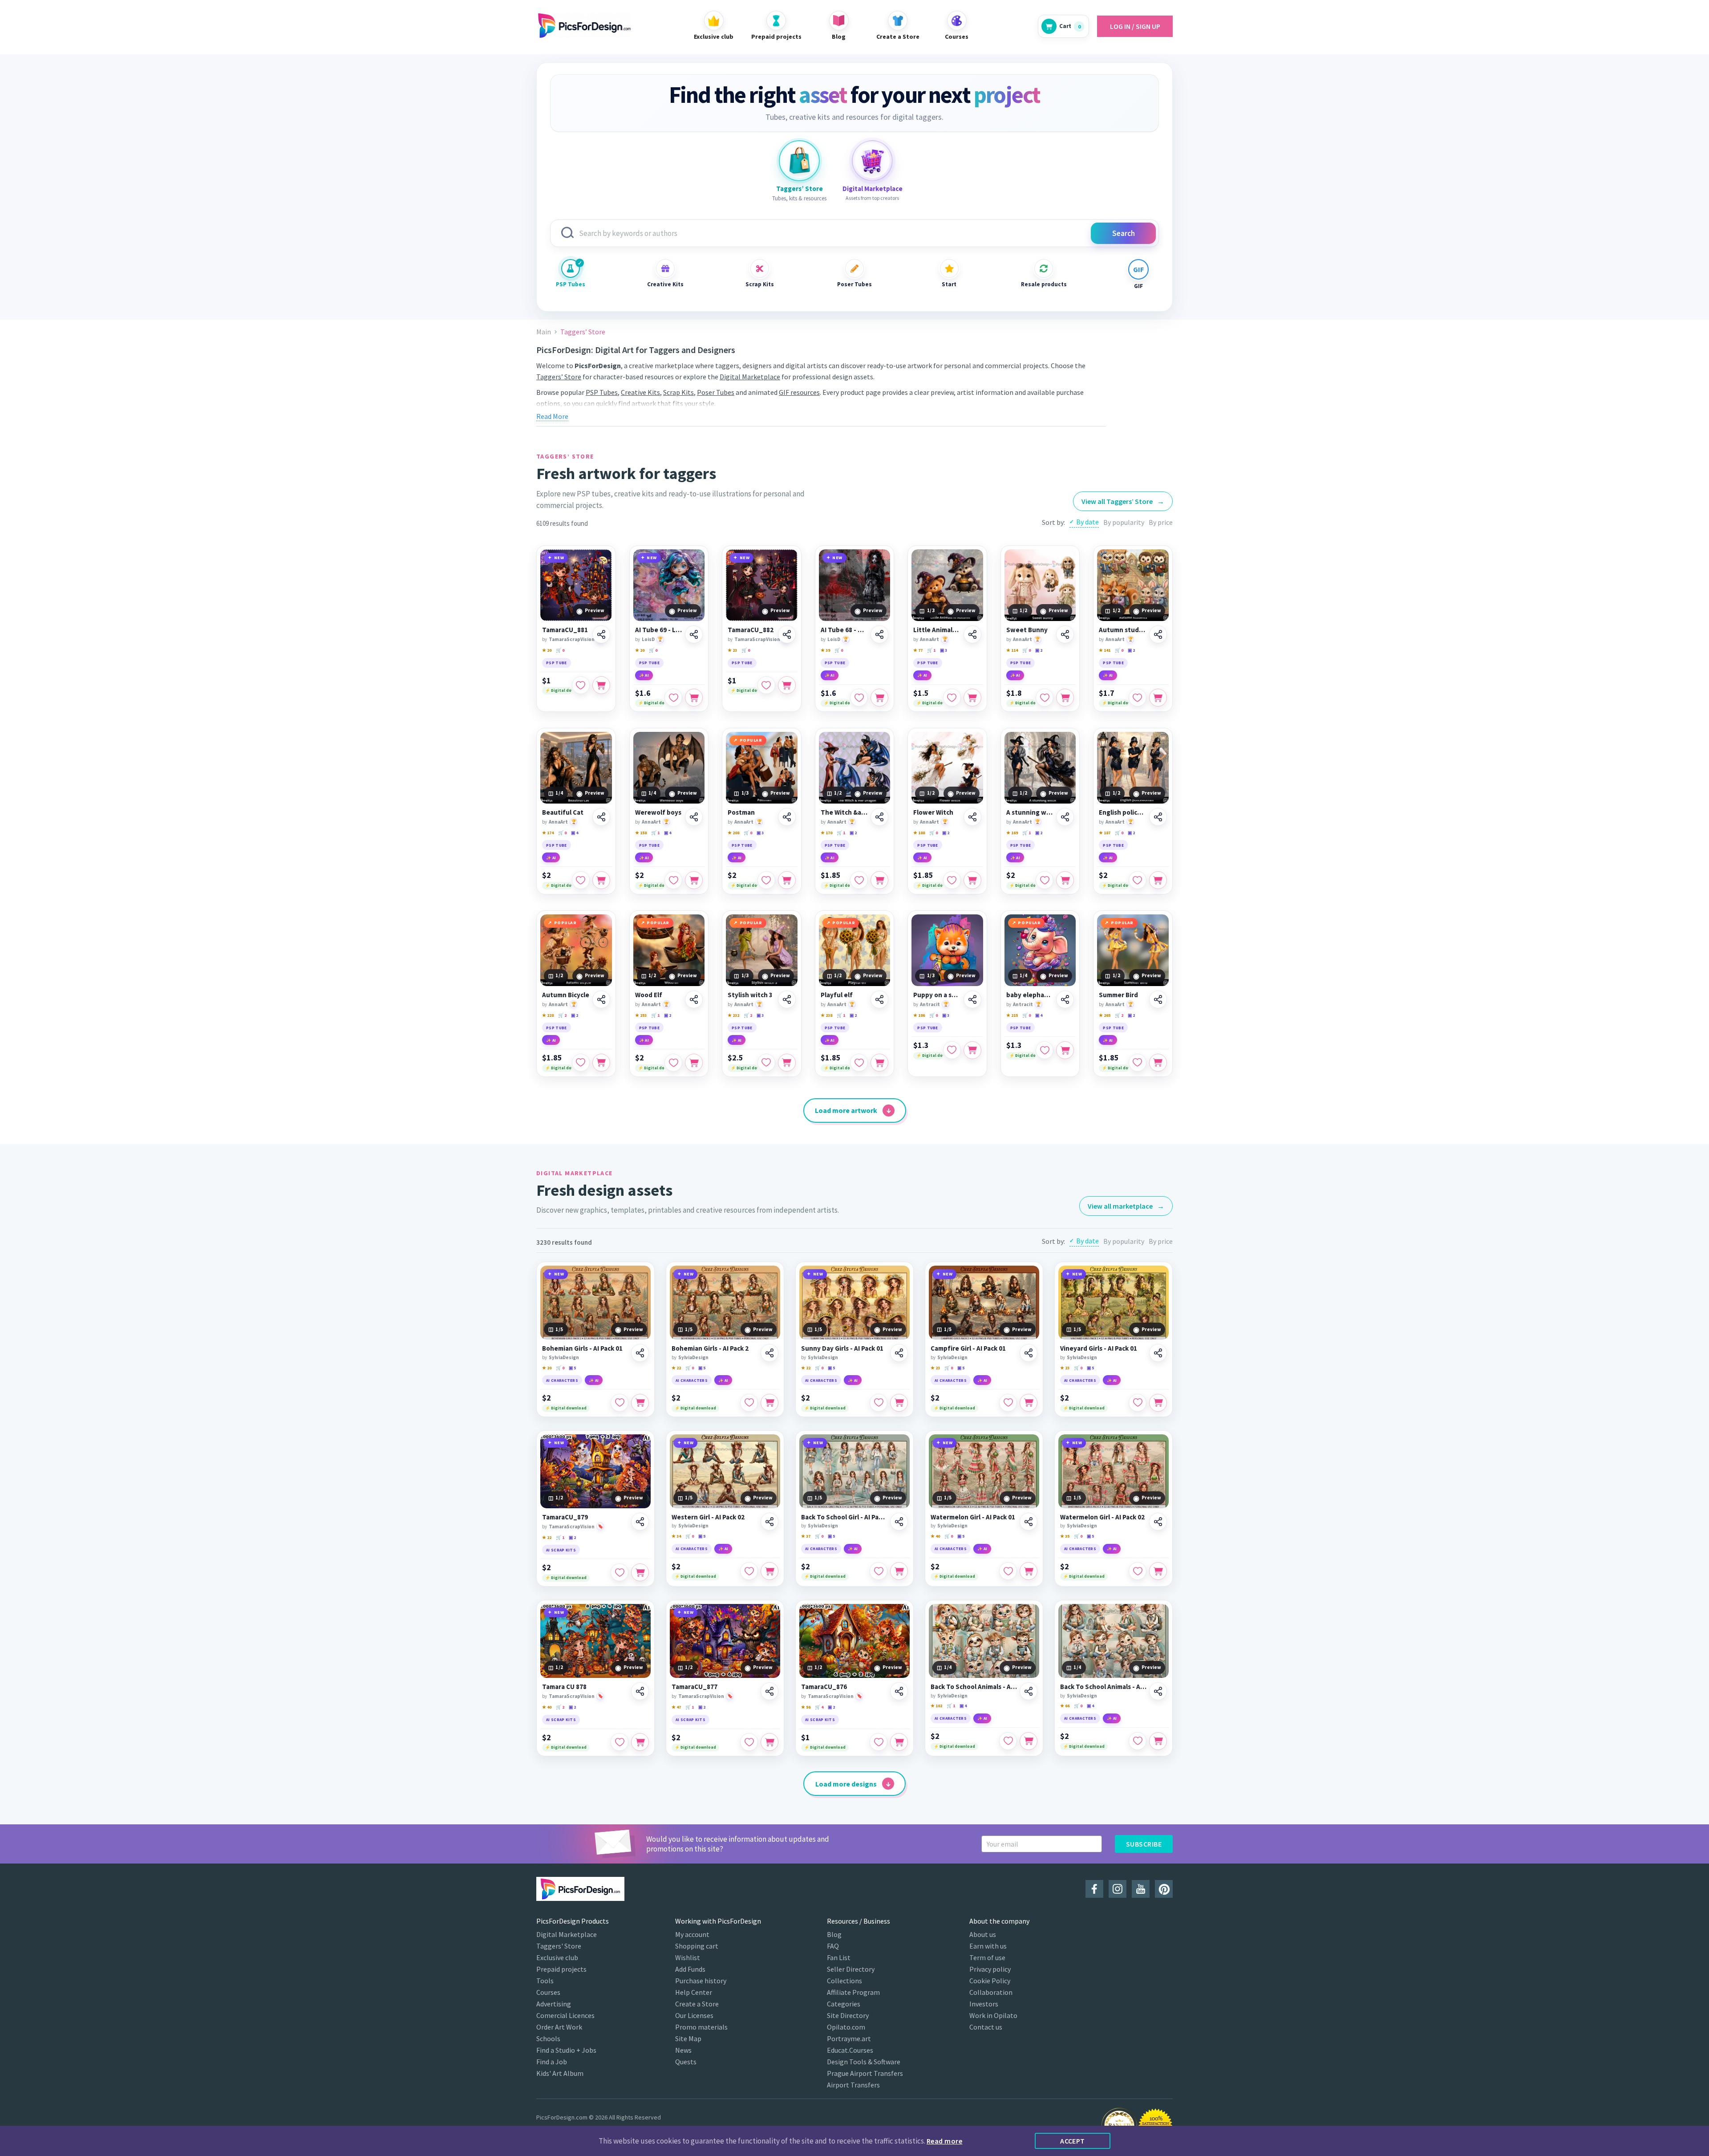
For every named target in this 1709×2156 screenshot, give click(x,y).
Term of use (987, 1957)
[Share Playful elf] (879, 999)
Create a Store (697, 2004)
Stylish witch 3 (750, 995)
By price (1161, 522)
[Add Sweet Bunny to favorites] (1045, 698)
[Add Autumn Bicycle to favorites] (581, 1063)
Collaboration (991, 1992)
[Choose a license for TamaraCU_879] (640, 1572)
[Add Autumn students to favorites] (1138, 698)
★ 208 (733, 833)
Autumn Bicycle (566, 995)
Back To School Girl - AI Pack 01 (844, 1517)
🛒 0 (560, 650)
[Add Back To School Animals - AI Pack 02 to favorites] (1138, 1741)
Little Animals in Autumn (937, 630)
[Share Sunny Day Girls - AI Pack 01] (899, 1353)
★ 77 (918, 650)
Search (1124, 233)
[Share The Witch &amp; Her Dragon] (879, 817)
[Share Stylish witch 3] (787, 999)
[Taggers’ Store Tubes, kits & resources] (799, 161)
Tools (545, 1981)
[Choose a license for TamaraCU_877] (769, 1742)
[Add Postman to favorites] (766, 880)
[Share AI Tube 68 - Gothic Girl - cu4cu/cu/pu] (879, 634)
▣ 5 (572, 1368)
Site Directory (848, 2015)
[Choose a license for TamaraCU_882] (787, 685)
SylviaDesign (564, 1357)
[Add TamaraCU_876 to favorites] (879, 1742)
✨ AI (644, 675)
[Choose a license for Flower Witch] (972, 880)
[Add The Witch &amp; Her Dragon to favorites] (859, 880)
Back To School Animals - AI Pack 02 (1103, 1687)
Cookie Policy (990, 1981)
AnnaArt (929, 639)
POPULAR (751, 740)
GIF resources (799, 392)
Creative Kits (665, 284)
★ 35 (1065, 1536)
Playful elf (837, 995)
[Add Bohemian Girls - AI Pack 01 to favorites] (620, 1403)
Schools (548, 2038)
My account (692, 1934)
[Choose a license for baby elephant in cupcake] (1065, 1050)
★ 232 (733, 1015)
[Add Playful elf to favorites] (859, 1063)
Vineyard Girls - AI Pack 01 (1099, 1348)
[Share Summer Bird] (1158, 999)
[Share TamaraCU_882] (787, 634)
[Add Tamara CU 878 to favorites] (620, 1742)
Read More (552, 416)
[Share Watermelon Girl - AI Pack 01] (1029, 1522)
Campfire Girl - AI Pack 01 (968, 1348)
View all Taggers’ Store (1123, 501)
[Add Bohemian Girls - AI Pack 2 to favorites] (749, 1403)
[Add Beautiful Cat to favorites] (581, 880)
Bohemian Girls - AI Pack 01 (582, 1348)
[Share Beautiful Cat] (601, 817)
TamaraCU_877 (695, 1687)
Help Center (694, 1992)
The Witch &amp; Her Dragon (844, 812)
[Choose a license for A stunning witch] (1065, 880)
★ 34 (676, 1536)
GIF (1138, 286)
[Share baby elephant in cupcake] (1065, 999)
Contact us (986, 2027)
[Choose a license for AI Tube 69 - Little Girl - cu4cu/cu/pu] (694, 698)
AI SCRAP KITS (561, 1550)
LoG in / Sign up (1135, 26)
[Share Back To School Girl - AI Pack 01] (899, 1522)
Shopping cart (697, 1946)
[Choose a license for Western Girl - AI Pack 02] (769, 1571)
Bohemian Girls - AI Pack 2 (710, 1348)
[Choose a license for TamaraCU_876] (899, 1742)
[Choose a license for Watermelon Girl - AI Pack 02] (1158, 1571)
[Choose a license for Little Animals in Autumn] (972, 698)
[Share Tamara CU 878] (640, 1691)
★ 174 (548, 833)
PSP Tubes (571, 284)
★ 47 (676, 1707)
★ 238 (826, 1015)
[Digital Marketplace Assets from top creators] (872, 161)
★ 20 (547, 650)
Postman (741, 812)
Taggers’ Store (559, 377)
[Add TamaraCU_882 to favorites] (766, 685)
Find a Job (552, 2062)
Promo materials (701, 2027)
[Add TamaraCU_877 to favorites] (749, 1742)
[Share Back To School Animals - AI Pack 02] (1158, 1691)
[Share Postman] (787, 817)
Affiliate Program (853, 1992)
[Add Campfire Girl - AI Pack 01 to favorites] (1008, 1403)
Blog (834, 1934)
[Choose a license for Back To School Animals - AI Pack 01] (1029, 1741)
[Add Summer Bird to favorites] (1138, 1063)
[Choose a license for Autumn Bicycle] (601, 1063)
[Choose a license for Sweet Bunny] (1065, 698)
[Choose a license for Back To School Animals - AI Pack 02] (1158, 1741)
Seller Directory (851, 1969)
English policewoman (1123, 812)
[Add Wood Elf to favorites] (673, 1063)
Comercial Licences (565, 2015)
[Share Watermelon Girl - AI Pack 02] (1158, 1522)
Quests (686, 2062)
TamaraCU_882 (751, 630)
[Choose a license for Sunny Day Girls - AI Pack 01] (899, 1403)
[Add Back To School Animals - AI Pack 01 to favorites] (1008, 1741)
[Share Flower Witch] (972, 817)
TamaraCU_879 (565, 1517)
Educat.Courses (850, 2050)
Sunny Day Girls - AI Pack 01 (842, 1348)
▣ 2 (1039, 650)
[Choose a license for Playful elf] (879, 1063)
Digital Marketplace (750, 377)
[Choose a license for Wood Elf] (694, 1063)
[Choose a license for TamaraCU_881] (601, 685)
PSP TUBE (557, 663)
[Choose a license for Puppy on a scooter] (972, 1050)
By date (1087, 522)
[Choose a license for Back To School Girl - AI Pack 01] (899, 1571)
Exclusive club (557, 1957)
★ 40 (935, 1536)
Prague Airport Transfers (865, 2073)
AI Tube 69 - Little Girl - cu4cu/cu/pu (659, 630)
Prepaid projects (561, 1969)
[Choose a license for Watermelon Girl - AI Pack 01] (1029, 1571)
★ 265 (1105, 1015)
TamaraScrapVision (572, 639)
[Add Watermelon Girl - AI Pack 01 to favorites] (1008, 1571)
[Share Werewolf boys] (694, 817)
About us (983, 1934)
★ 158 (641, 833)
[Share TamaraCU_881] (601, 634)
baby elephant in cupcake (1030, 995)
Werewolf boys (658, 812)
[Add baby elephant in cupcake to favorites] (1045, 1050)
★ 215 (1012, 1015)
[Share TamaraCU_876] (899, 1691)
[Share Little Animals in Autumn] (972, 634)
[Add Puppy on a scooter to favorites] (952, 1050)
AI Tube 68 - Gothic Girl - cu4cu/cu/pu (844, 630)
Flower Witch (933, 812)
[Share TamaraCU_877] (769, 1691)
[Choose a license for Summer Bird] (1158, 1063)
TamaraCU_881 (565, 630)
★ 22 (676, 1368)
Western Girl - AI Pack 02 (708, 1517)
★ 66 (1065, 1706)
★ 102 (936, 1706)
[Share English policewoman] (1158, 817)
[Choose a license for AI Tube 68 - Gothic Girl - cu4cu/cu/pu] (879, 698)
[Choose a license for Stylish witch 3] (787, 1063)
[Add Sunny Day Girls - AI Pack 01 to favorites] (879, 1403)
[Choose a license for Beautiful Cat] (601, 880)
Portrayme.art (849, 2038)
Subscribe (1144, 1844)
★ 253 (641, 1015)
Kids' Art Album (560, 2073)
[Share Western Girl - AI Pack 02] (769, 1522)
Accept (1073, 2141)
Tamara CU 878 (564, 1687)
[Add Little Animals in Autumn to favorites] (952, 698)
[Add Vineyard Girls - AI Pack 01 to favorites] (1138, 1403)
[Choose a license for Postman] (787, 880)
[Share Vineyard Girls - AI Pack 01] (1158, 1353)
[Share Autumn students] (1158, 634)
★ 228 (548, 1015)
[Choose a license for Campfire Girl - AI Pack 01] (1029, 1403)
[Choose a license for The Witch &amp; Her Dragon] (879, 880)
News (683, 2050)
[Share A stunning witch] (1065, 817)
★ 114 (1012, 650)
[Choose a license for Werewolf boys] (694, 880)
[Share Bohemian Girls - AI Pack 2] (769, 1353)
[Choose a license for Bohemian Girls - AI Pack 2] (769, 1403)
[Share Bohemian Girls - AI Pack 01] (640, 1353)
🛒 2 (562, 1015)
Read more (944, 2141)
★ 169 (1012, 833)
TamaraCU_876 (824, 1687)
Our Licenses (694, 2015)
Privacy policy (990, 1969)
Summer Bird (1118, 995)
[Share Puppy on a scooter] (972, 999)
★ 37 (806, 1536)
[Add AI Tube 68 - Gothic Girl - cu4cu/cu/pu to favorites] (859, 698)
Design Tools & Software (864, 2062)
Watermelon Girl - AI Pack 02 (1102, 1517)
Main (544, 332)
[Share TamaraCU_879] (640, 1522)
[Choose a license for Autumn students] (1158, 698)
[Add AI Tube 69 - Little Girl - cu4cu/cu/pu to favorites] (673, 698)
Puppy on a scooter (937, 995)
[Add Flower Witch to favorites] (952, 880)
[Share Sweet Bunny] (1065, 634)
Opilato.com (846, 2027)
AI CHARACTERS (562, 1380)
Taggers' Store (559, 1946)
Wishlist (688, 1957)
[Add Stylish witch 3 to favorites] (766, 1063)
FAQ (833, 1946)
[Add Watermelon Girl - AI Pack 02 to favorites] (1138, 1571)
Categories (844, 2004)
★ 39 (825, 650)
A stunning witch (1030, 812)
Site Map (688, 2038)
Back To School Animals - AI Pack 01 (974, 1687)
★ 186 (919, 1015)
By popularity (1124, 522)
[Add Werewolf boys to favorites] (673, 880)
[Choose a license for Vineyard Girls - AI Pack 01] (1158, 1403)
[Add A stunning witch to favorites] (1045, 880)
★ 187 (1105, 833)
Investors (984, 2004)
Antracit (930, 1004)
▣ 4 (575, 833)
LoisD (648, 639)
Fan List (839, 1957)
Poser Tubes (854, 284)
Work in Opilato (993, 2015)
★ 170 (826, 833)
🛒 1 (931, 650)
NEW (559, 558)
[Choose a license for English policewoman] (1158, 880)
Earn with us (988, 1946)
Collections (844, 1981)
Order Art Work (559, 2027)
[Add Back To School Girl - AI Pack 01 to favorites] (879, 1571)
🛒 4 (819, 1707)
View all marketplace (1126, 1206)
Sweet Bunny (1027, 630)
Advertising (554, 2004)
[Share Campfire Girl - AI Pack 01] (1029, 1353)
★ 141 (1105, 650)
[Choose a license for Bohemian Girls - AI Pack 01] (640, 1403)
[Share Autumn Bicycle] (601, 999)
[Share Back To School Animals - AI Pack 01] (1029, 1691)
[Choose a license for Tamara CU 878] (640, 1742)
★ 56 (806, 1707)
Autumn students (1123, 630)
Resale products (1044, 284)
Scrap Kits (760, 284)
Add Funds (690, 1969)
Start (949, 284)
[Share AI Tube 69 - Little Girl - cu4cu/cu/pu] (694, 634)
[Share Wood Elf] (694, 999)
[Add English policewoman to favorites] (1138, 880)
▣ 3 (944, 650)
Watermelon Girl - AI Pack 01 (973, 1517)
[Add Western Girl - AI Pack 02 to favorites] (749, 1571)
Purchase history (701, 1981)
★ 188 (919, 833)
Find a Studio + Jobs (566, 2050)
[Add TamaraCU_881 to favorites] (581, 685)
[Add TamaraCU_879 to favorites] (620, 1572)
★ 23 (732, 650)
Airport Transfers (853, 2085)
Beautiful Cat (563, 812)
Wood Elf (649, 995)
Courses (548, 1992)
